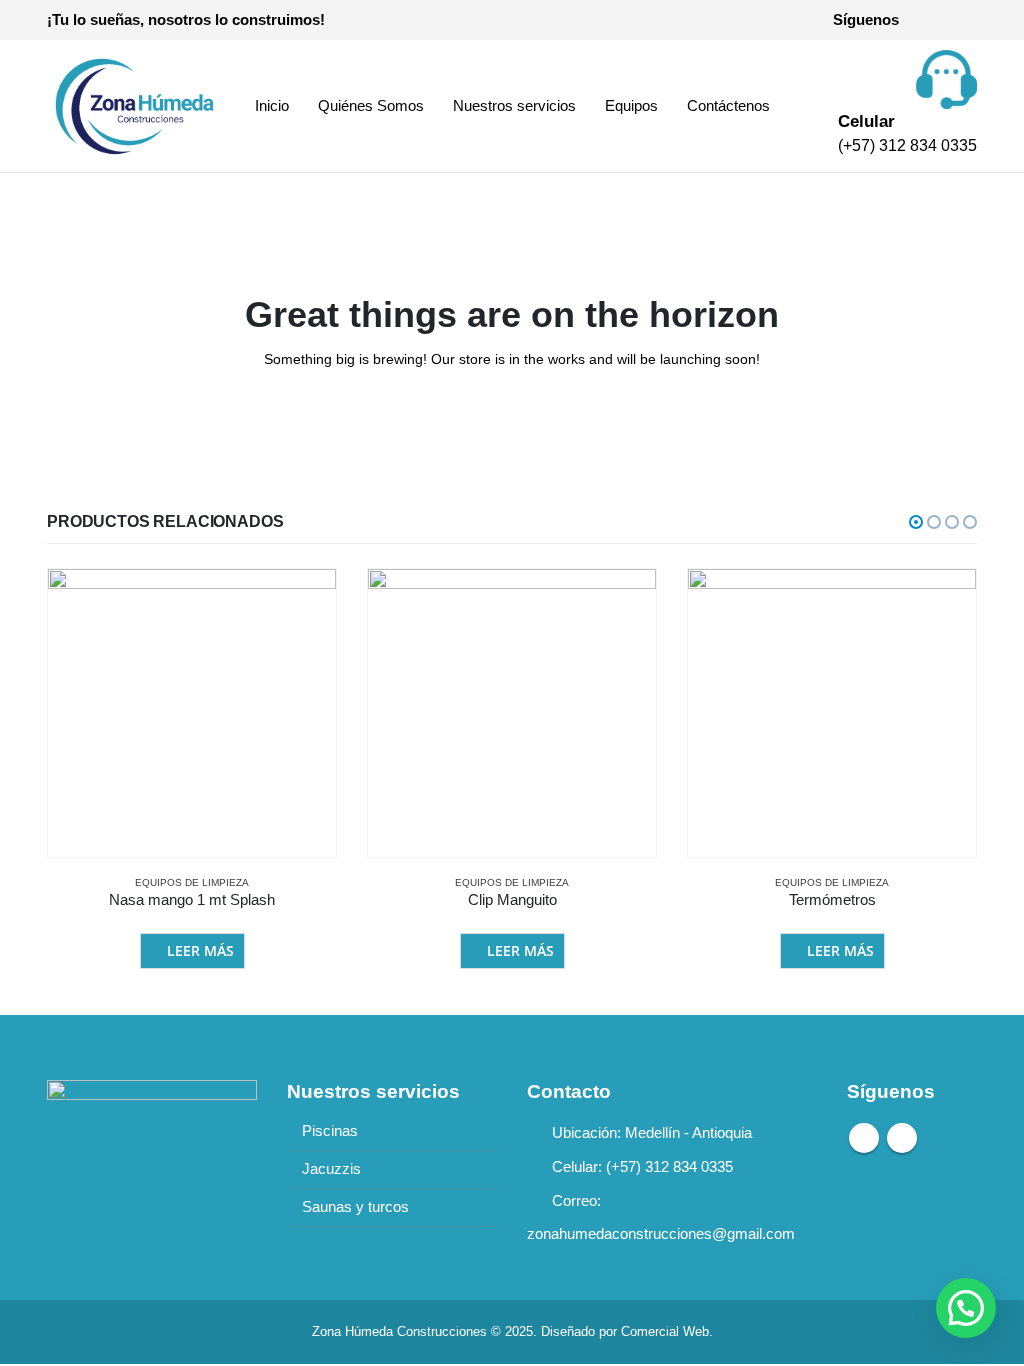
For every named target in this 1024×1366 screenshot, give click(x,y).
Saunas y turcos (355, 1207)
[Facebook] (928, 20)
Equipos (631, 105)
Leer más (200, 950)
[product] (192, 713)
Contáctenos (728, 105)
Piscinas (330, 1131)
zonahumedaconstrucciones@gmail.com (661, 1234)
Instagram (902, 1138)
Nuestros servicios (514, 105)
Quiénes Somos (371, 105)
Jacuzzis (331, 1169)
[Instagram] (962, 20)
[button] (916, 522)
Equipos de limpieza (192, 882)
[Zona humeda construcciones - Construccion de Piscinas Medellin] (132, 106)
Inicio (272, 105)
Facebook (864, 1138)
